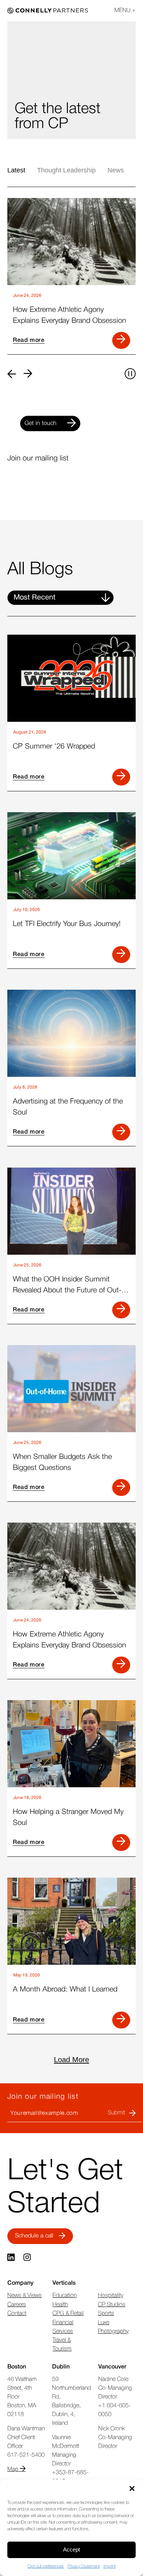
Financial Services (63, 2327)
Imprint (109, 2566)
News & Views (25, 2296)
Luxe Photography (113, 2327)
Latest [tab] (16, 170)
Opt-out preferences (46, 2566)
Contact (17, 2314)
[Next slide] (28, 374)
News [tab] (116, 170)
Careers (17, 2305)
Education (65, 2296)
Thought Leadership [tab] (66, 170)
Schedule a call (34, 2236)
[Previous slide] (12, 374)
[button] (132, 2489)
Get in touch (41, 423)
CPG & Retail (68, 2314)
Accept (71, 2549)
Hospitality (111, 2296)
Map (14, 2469)
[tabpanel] (71, 278)
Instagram (28, 2258)
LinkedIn (12, 2258)
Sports (106, 2314)
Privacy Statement (84, 2566)
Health (60, 2305)
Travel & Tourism (62, 2345)
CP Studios (112, 2305)
